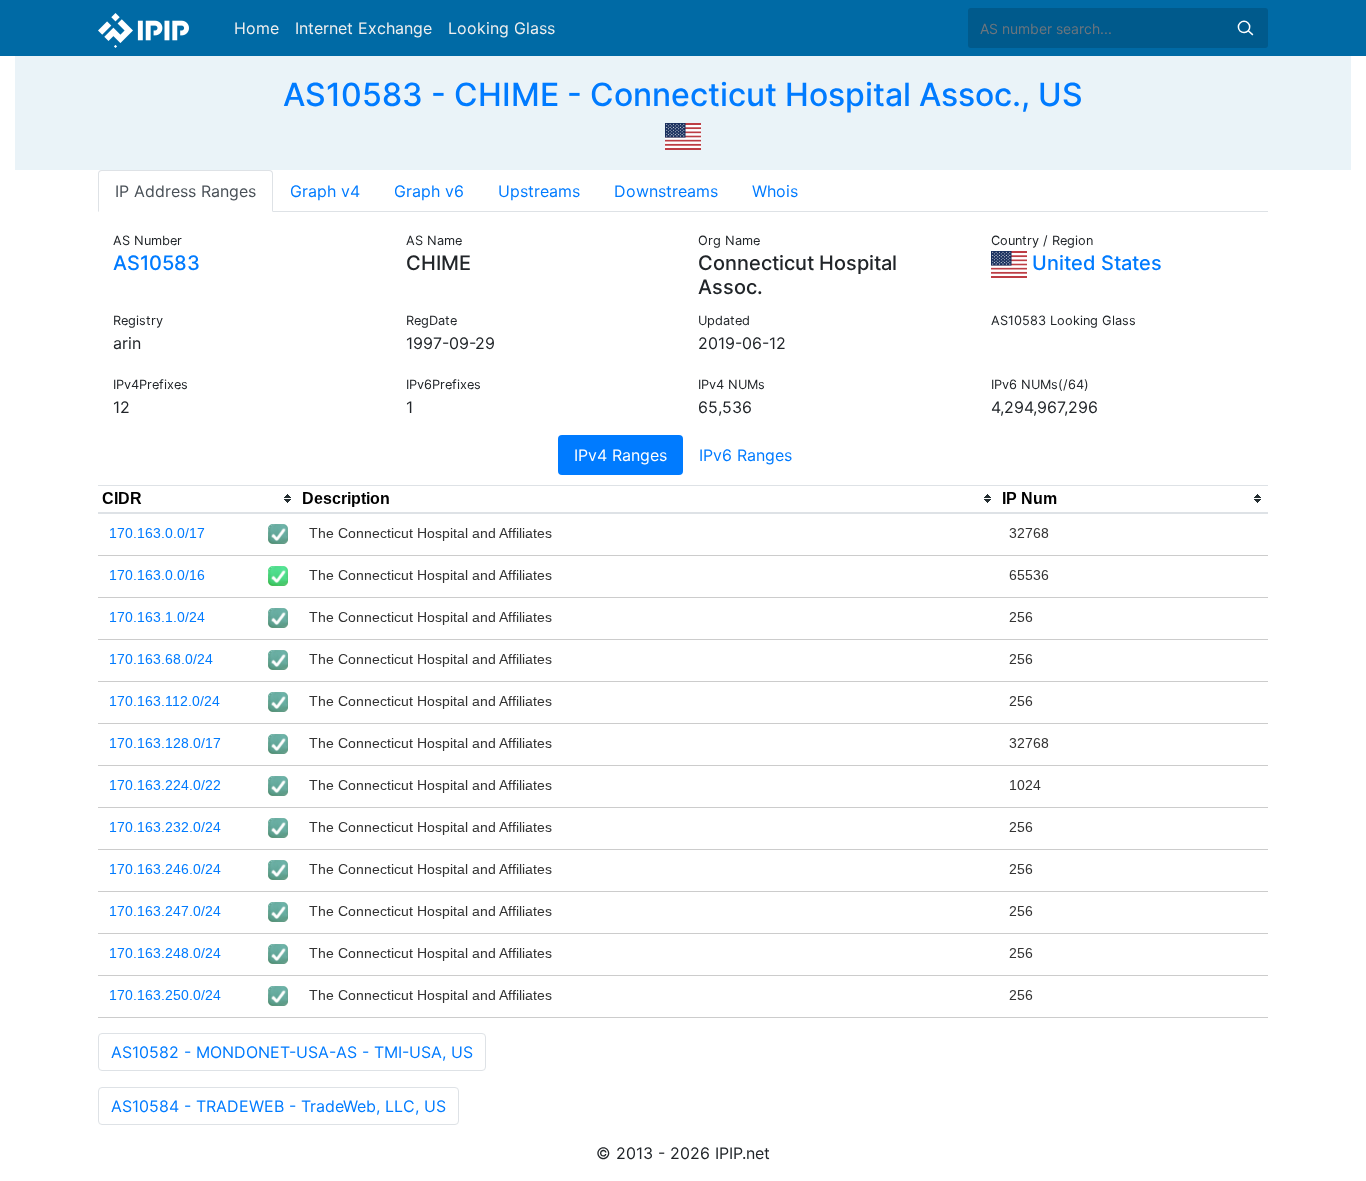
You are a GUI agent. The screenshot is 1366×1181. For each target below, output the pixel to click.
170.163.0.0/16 (157, 575)
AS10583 (156, 263)
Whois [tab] (775, 191)
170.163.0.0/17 (157, 533)
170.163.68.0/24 (161, 659)
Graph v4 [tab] (325, 191)
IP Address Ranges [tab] (185, 191)
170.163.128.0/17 (165, 743)
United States (1094, 263)
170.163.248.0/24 (165, 953)
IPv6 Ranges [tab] (745, 455)
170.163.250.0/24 (165, 995)
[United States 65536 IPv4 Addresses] (683, 134)
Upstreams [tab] (539, 191)
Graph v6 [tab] (429, 191)
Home (256, 28)
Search (1245, 28)
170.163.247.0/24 (165, 911)
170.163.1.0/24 (157, 617)
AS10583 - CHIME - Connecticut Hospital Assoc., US (683, 94)
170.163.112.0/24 (164, 701)
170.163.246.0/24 (165, 869)
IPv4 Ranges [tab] (620, 455)
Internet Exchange (363, 28)
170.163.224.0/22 (165, 785)
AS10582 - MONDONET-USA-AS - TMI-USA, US (292, 1052)
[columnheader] (198, 499)
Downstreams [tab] (666, 191)
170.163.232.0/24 (165, 827)
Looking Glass (501, 28)
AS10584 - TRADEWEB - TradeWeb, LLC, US (278, 1106)
